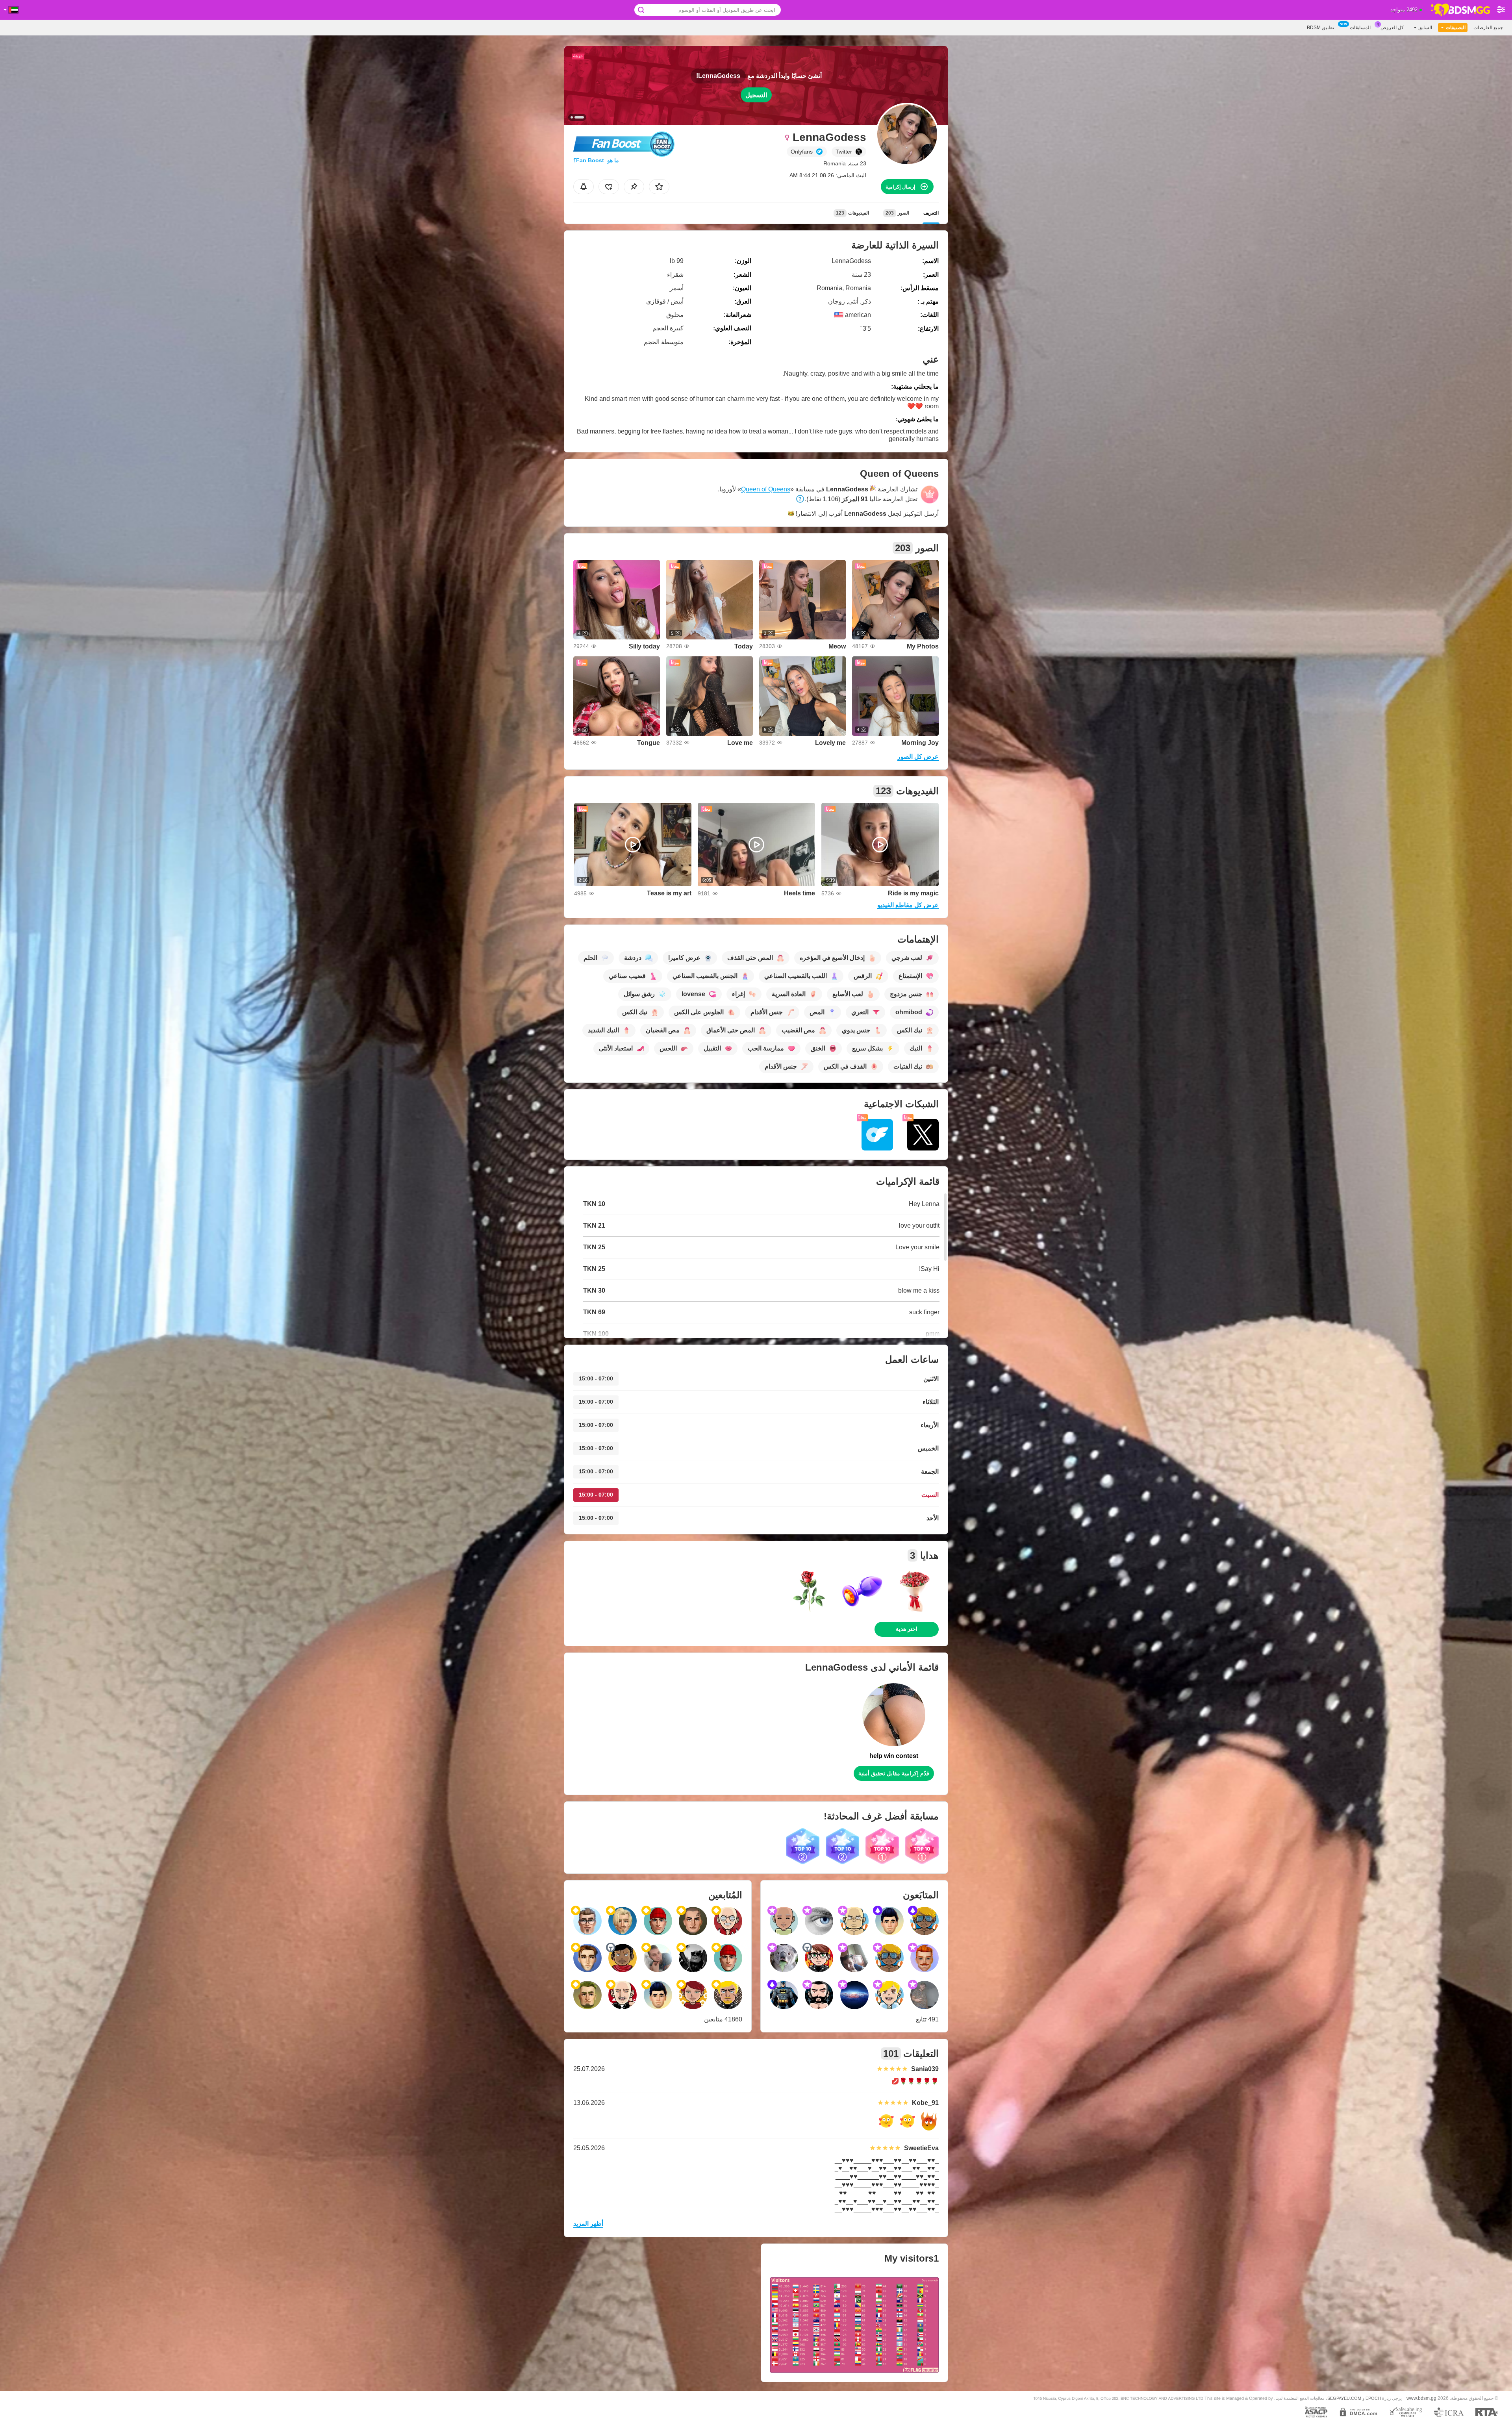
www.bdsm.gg (1421, 2398)
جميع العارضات (1488, 28)
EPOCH (1373, 2398)
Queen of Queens (766, 489)
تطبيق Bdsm (1320, 28)
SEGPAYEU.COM (1344, 2398)
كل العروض (1392, 28)
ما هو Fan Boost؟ (596, 160)
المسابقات (1360, 28)
